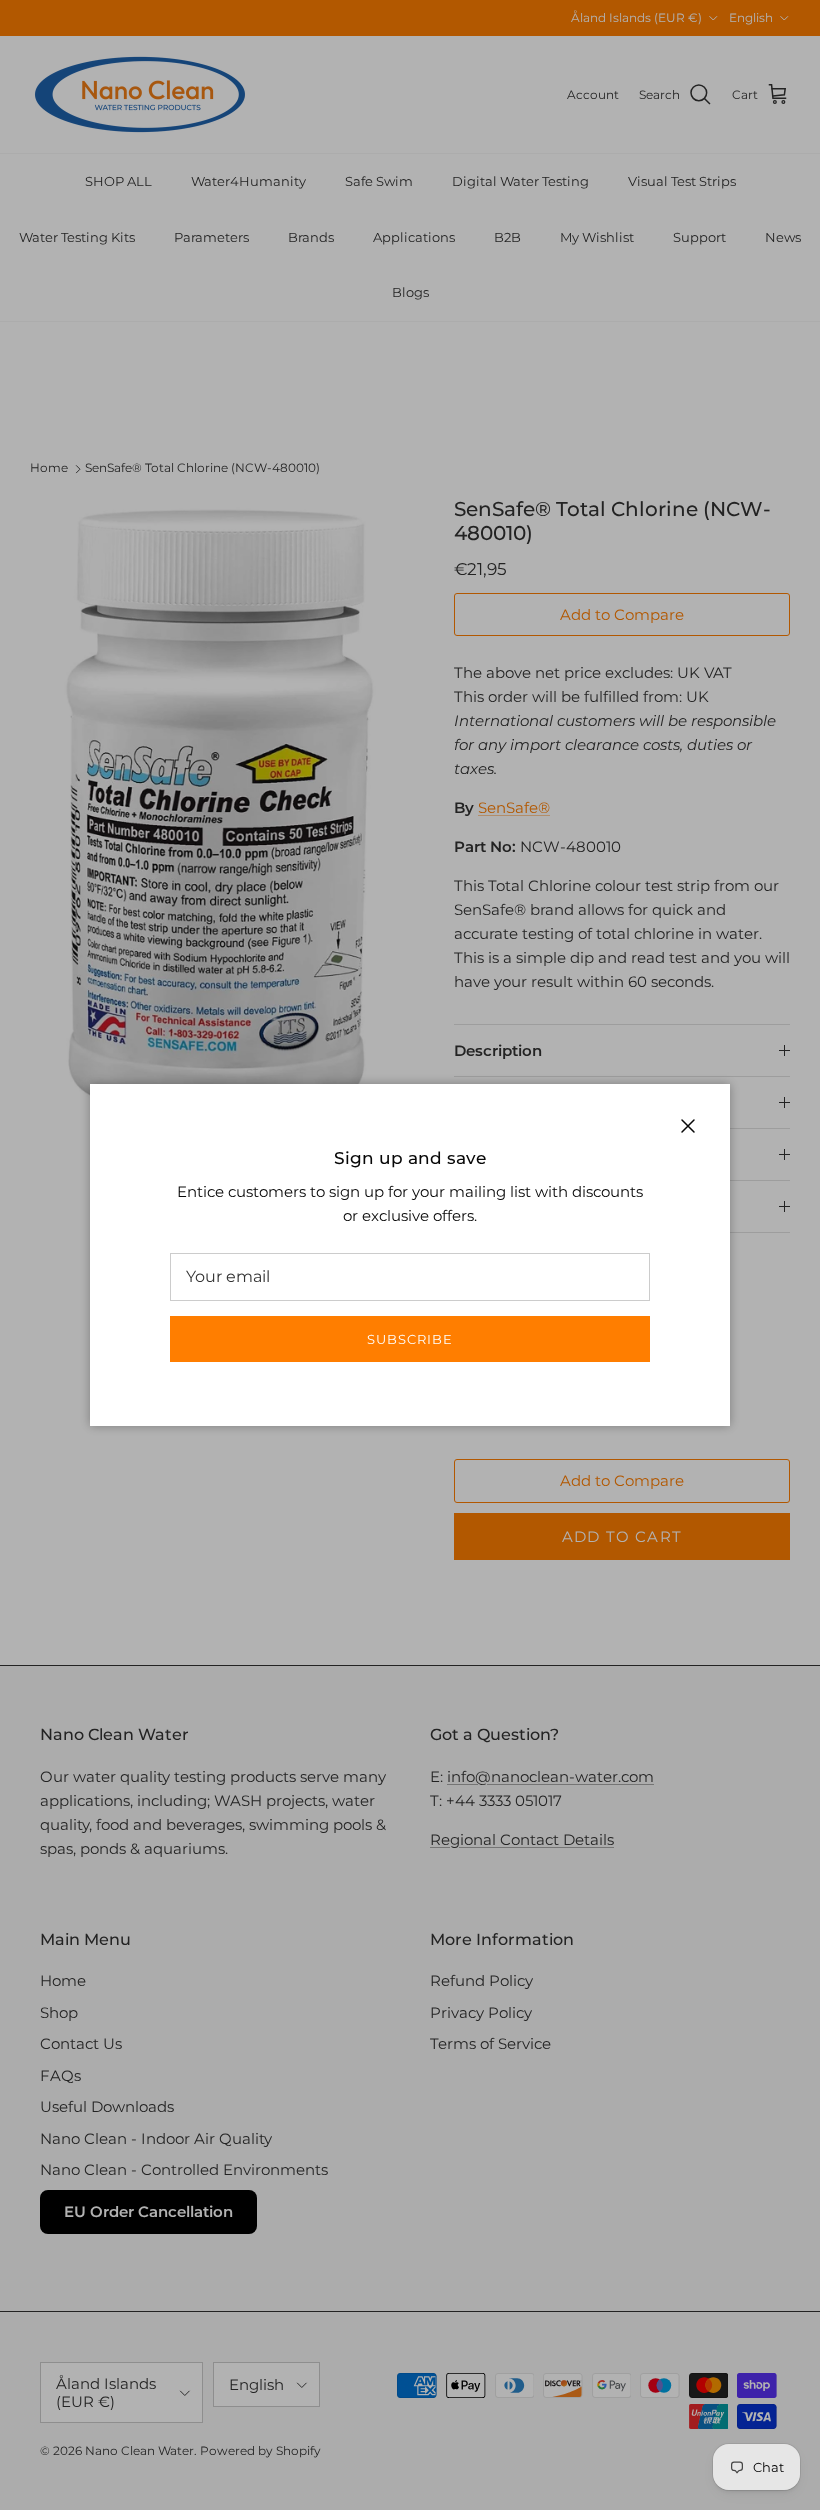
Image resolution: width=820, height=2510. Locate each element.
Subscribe (410, 1339)
